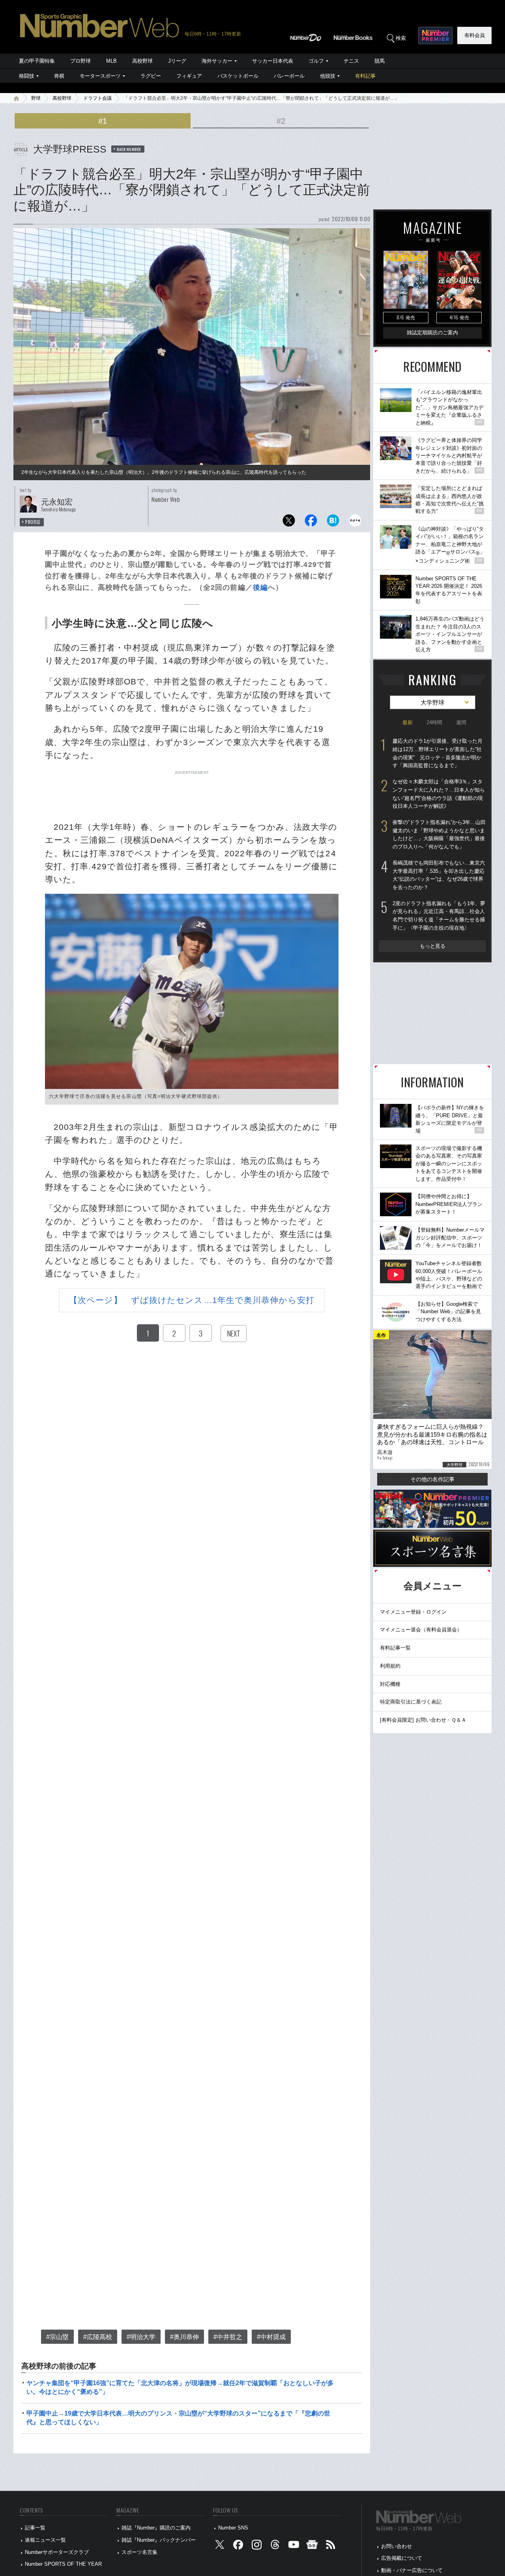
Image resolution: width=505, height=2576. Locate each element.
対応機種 (390, 1684)
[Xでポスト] (289, 523)
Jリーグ (177, 61)
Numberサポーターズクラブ (57, 2552)
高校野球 (142, 61)
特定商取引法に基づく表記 (411, 1702)
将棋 (59, 76)
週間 (461, 722)
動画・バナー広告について (412, 2570)
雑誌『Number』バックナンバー (159, 2540)
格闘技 (27, 76)
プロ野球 (80, 61)
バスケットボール (238, 76)
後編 (260, 587)
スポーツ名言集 (139, 2552)
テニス (351, 61)
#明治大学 (141, 2337)
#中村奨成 (271, 2337)
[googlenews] (312, 2546)
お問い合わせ (397, 2546)
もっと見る (433, 946)
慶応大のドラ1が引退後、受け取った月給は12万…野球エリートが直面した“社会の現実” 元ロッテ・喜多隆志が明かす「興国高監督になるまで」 (438, 753)
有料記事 (365, 76)
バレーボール (289, 76)
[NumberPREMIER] (435, 35)
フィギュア (189, 76)
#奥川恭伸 (184, 2337)
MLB (111, 61)
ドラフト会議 (97, 98)
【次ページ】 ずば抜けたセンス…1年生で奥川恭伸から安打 (192, 1300)
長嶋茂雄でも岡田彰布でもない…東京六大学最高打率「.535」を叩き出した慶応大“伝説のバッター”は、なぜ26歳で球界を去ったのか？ (439, 875)
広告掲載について (402, 2558)
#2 (281, 121)
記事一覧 (35, 2528)
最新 (408, 722)
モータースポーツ (100, 76)
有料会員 (475, 35)
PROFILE (33, 522)
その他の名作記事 (432, 1479)
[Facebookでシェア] (311, 523)
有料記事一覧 (395, 1648)
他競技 (328, 76)
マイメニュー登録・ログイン (413, 1612)
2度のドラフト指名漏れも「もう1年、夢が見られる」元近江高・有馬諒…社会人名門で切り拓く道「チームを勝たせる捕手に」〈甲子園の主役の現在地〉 (439, 916)
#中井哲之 (228, 2337)
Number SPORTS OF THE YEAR (63, 2564)
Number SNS (233, 2528)
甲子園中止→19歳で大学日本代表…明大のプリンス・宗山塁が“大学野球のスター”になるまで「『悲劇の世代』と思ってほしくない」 (178, 2418)
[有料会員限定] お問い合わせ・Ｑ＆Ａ (423, 1720)
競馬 (380, 61)
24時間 (434, 722)
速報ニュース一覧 (45, 2540)
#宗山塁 (57, 2337)
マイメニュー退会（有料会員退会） (421, 1630)
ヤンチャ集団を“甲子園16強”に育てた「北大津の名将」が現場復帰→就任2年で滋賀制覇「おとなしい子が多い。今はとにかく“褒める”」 (180, 2387)
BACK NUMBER (129, 149)
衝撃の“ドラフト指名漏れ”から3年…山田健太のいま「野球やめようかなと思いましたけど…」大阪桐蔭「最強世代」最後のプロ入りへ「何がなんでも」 (439, 834)
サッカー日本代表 (273, 61)
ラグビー (151, 76)
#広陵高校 (98, 2337)
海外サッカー (217, 61)
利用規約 (390, 1666)
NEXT (234, 1333)
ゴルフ (316, 61)
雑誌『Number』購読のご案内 (156, 2528)
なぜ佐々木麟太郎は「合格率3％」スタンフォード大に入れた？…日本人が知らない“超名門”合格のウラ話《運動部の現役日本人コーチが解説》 (439, 794)
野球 (36, 98)
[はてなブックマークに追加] (333, 523)
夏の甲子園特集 (37, 61)
